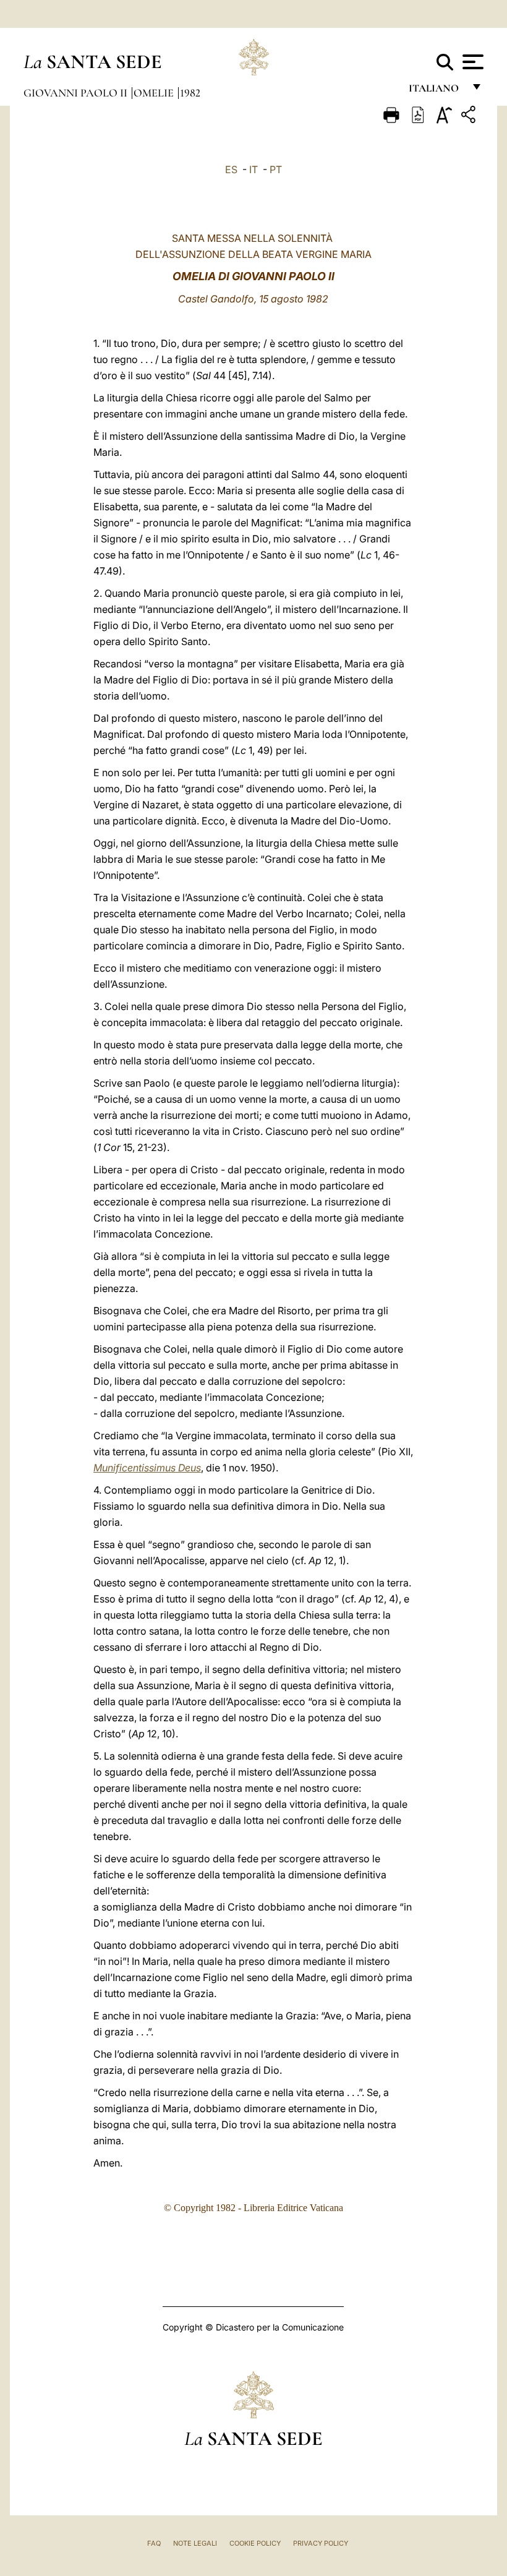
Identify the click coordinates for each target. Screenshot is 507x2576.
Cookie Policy (255, 2543)
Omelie (155, 93)
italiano (436, 91)
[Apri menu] (471, 62)
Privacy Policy (321, 2543)
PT (276, 169)
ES (231, 169)
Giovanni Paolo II (77, 93)
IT (253, 169)
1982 (190, 93)
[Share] (470, 117)
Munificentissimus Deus (147, 1468)
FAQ (154, 2543)
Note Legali (195, 2543)
